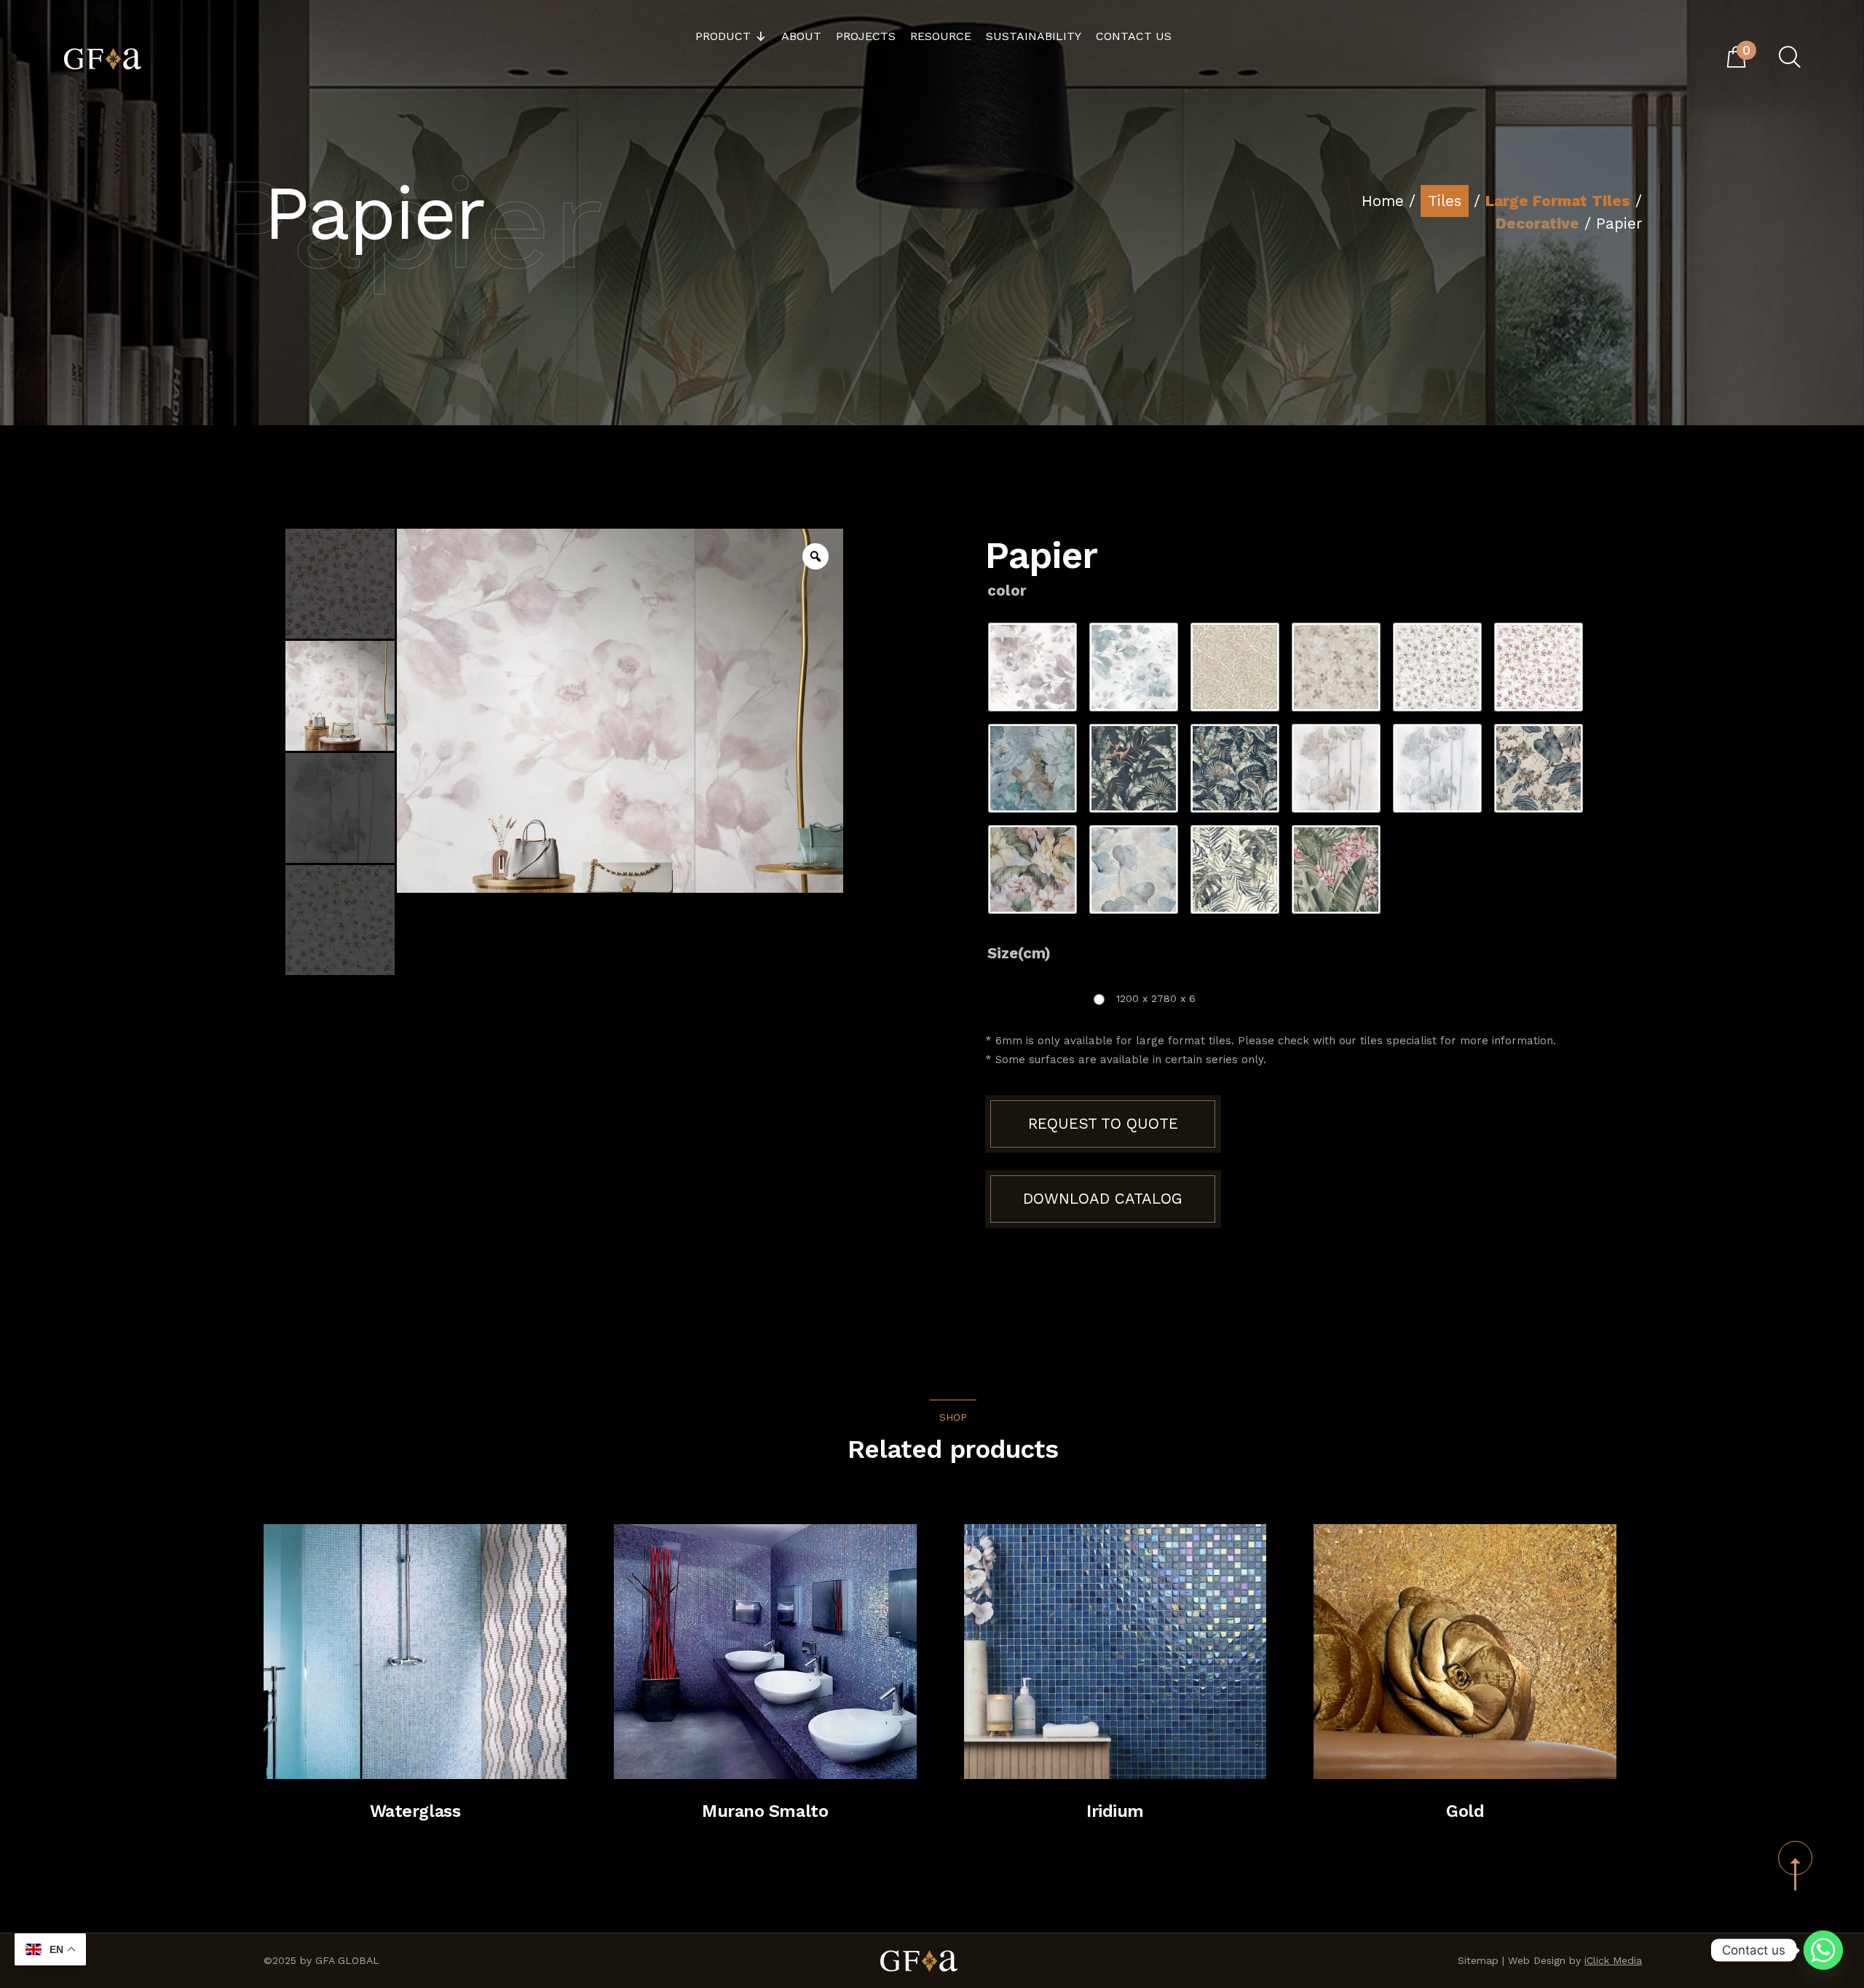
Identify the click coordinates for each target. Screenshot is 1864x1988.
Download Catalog (1103, 1199)
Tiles (1445, 201)
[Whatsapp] (1823, 1950)
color (1007, 591)
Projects (866, 36)
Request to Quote (1103, 1124)
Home (1383, 201)
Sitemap (1478, 1960)
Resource (941, 36)
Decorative (1537, 224)
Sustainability (1034, 36)
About (801, 36)
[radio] (1032, 667)
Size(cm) (1019, 953)
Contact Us (1134, 36)
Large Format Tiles (1558, 201)
